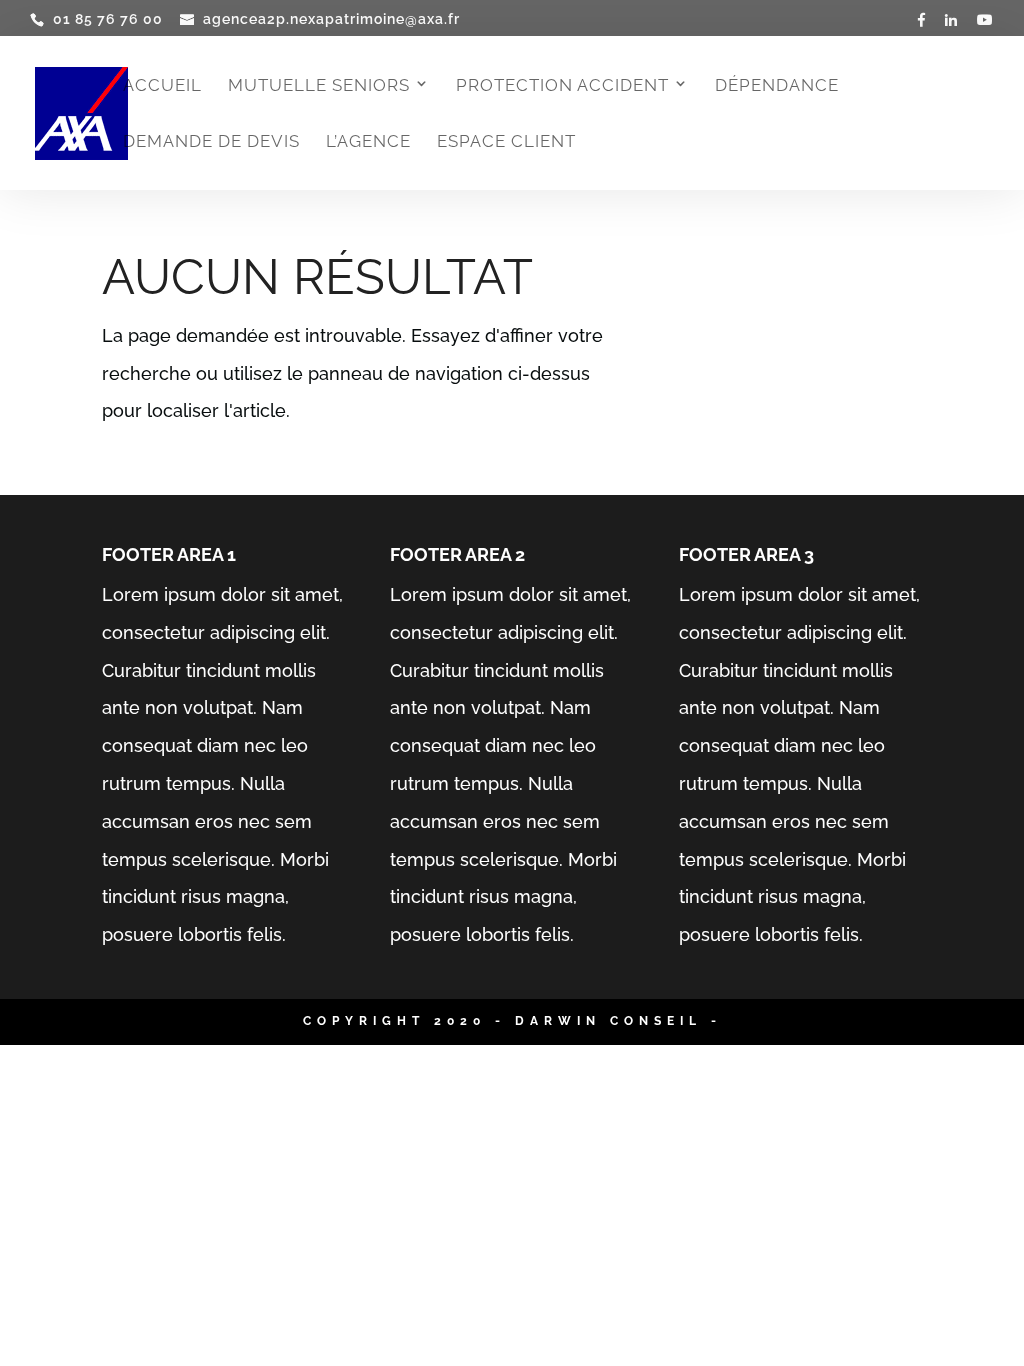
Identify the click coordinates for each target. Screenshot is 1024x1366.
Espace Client (506, 142)
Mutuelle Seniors (319, 86)
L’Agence (368, 142)
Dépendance (777, 86)
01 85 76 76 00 (108, 19)
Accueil (162, 86)
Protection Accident (562, 86)
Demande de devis (211, 142)
